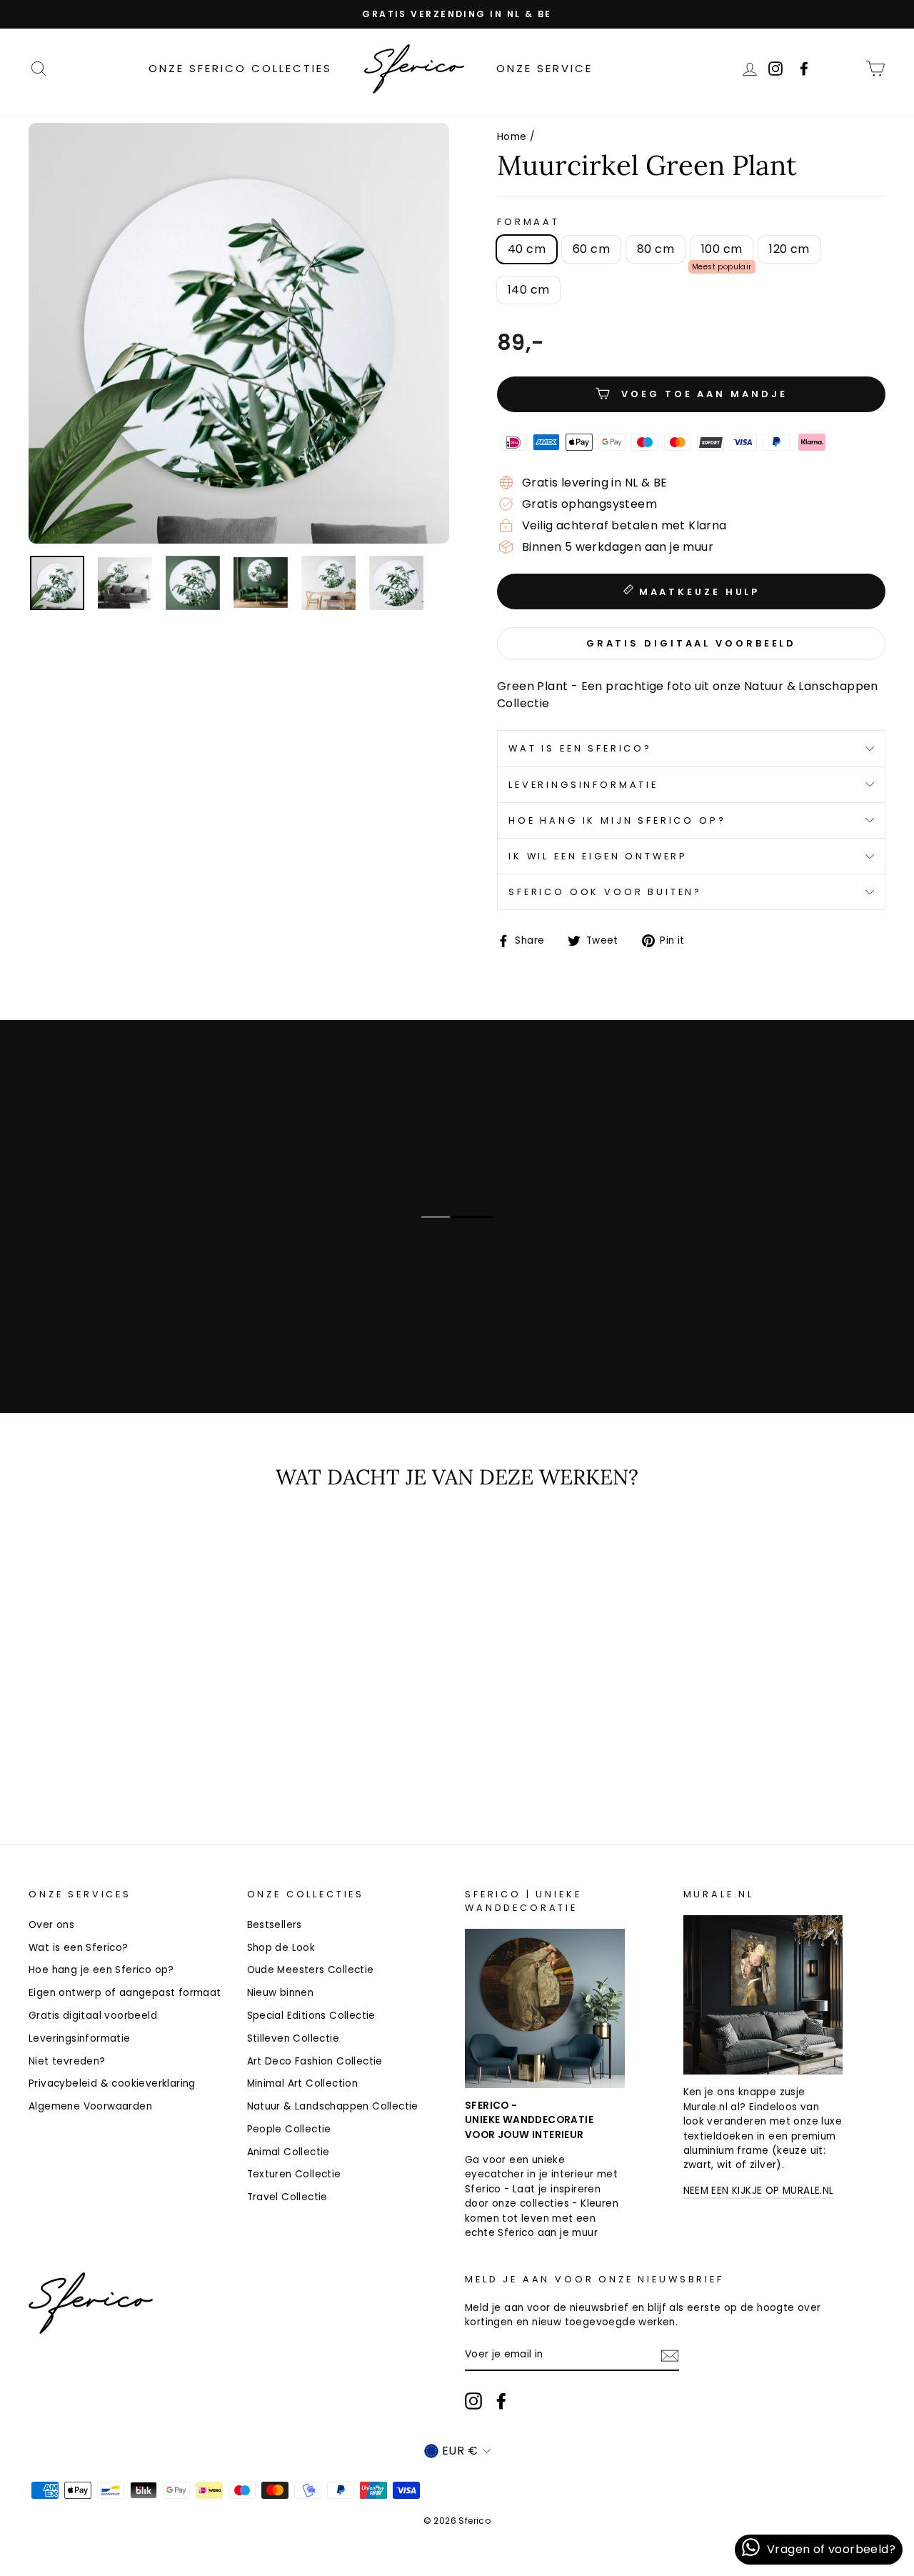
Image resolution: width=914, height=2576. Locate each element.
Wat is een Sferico (152, 1328)
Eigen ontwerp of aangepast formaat (125, 1993)
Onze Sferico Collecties (240, 68)
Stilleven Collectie (293, 2038)
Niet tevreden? (67, 2061)
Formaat (528, 222)
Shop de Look (281, 1948)
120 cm (789, 249)
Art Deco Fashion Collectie (315, 2061)
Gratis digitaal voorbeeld (93, 2016)
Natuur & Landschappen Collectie (333, 2106)
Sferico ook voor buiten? (605, 892)
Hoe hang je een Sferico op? (101, 1970)
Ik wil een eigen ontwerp (598, 856)
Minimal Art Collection (303, 2083)
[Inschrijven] (670, 2356)
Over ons (51, 1925)
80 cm (656, 249)
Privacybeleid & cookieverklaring (112, 2083)
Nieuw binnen (281, 1993)
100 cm (722, 249)
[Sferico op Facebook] (845, 68)
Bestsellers (275, 1925)
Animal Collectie (288, 2152)
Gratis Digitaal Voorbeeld (692, 643)
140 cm (528, 290)
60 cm (591, 249)
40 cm (527, 249)
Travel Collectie (287, 2197)
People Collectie (289, 2129)
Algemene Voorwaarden (90, 2106)
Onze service (544, 68)
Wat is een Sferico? (580, 748)
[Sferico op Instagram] (473, 2401)
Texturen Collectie (294, 2174)
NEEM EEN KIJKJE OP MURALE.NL (759, 2191)
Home (512, 137)
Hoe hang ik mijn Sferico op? (617, 820)
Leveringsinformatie (583, 785)
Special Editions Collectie (311, 2016)
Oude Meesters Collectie (311, 1970)
